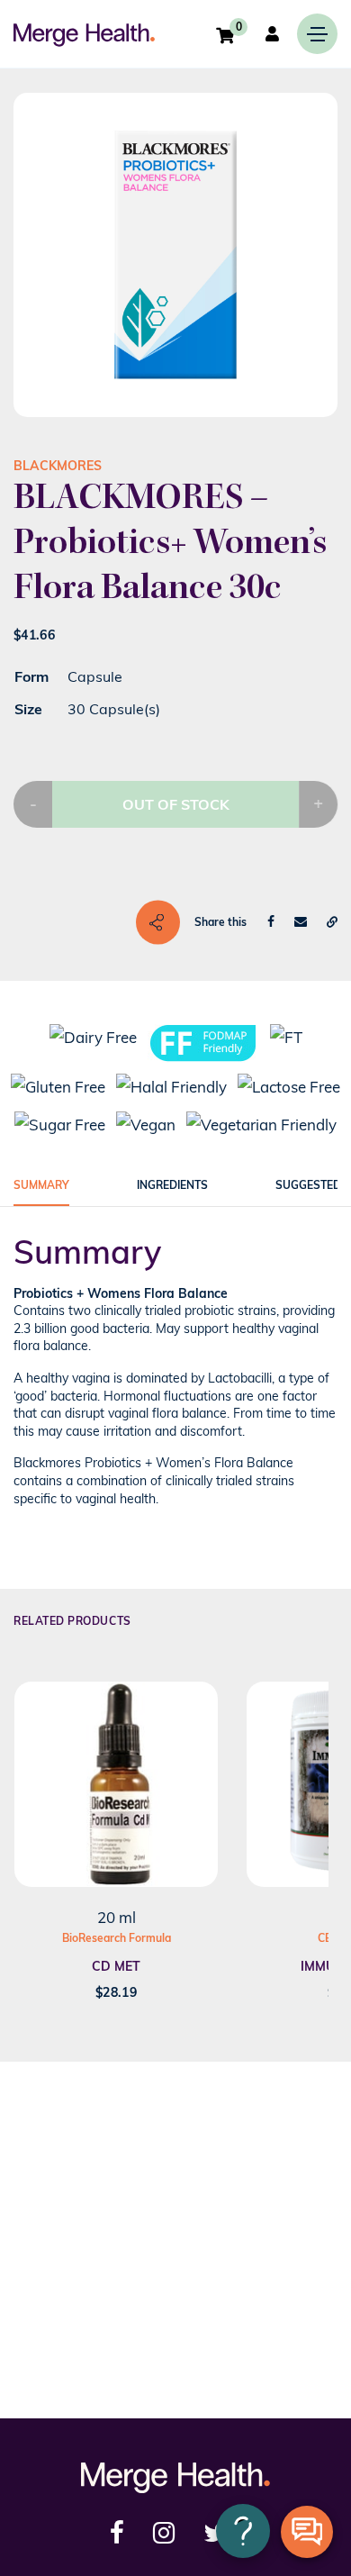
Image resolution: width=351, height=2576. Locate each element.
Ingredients (172, 1185)
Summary (41, 1185)
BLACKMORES (58, 466)
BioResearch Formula (117, 1938)
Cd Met (116, 1966)
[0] (225, 35)
